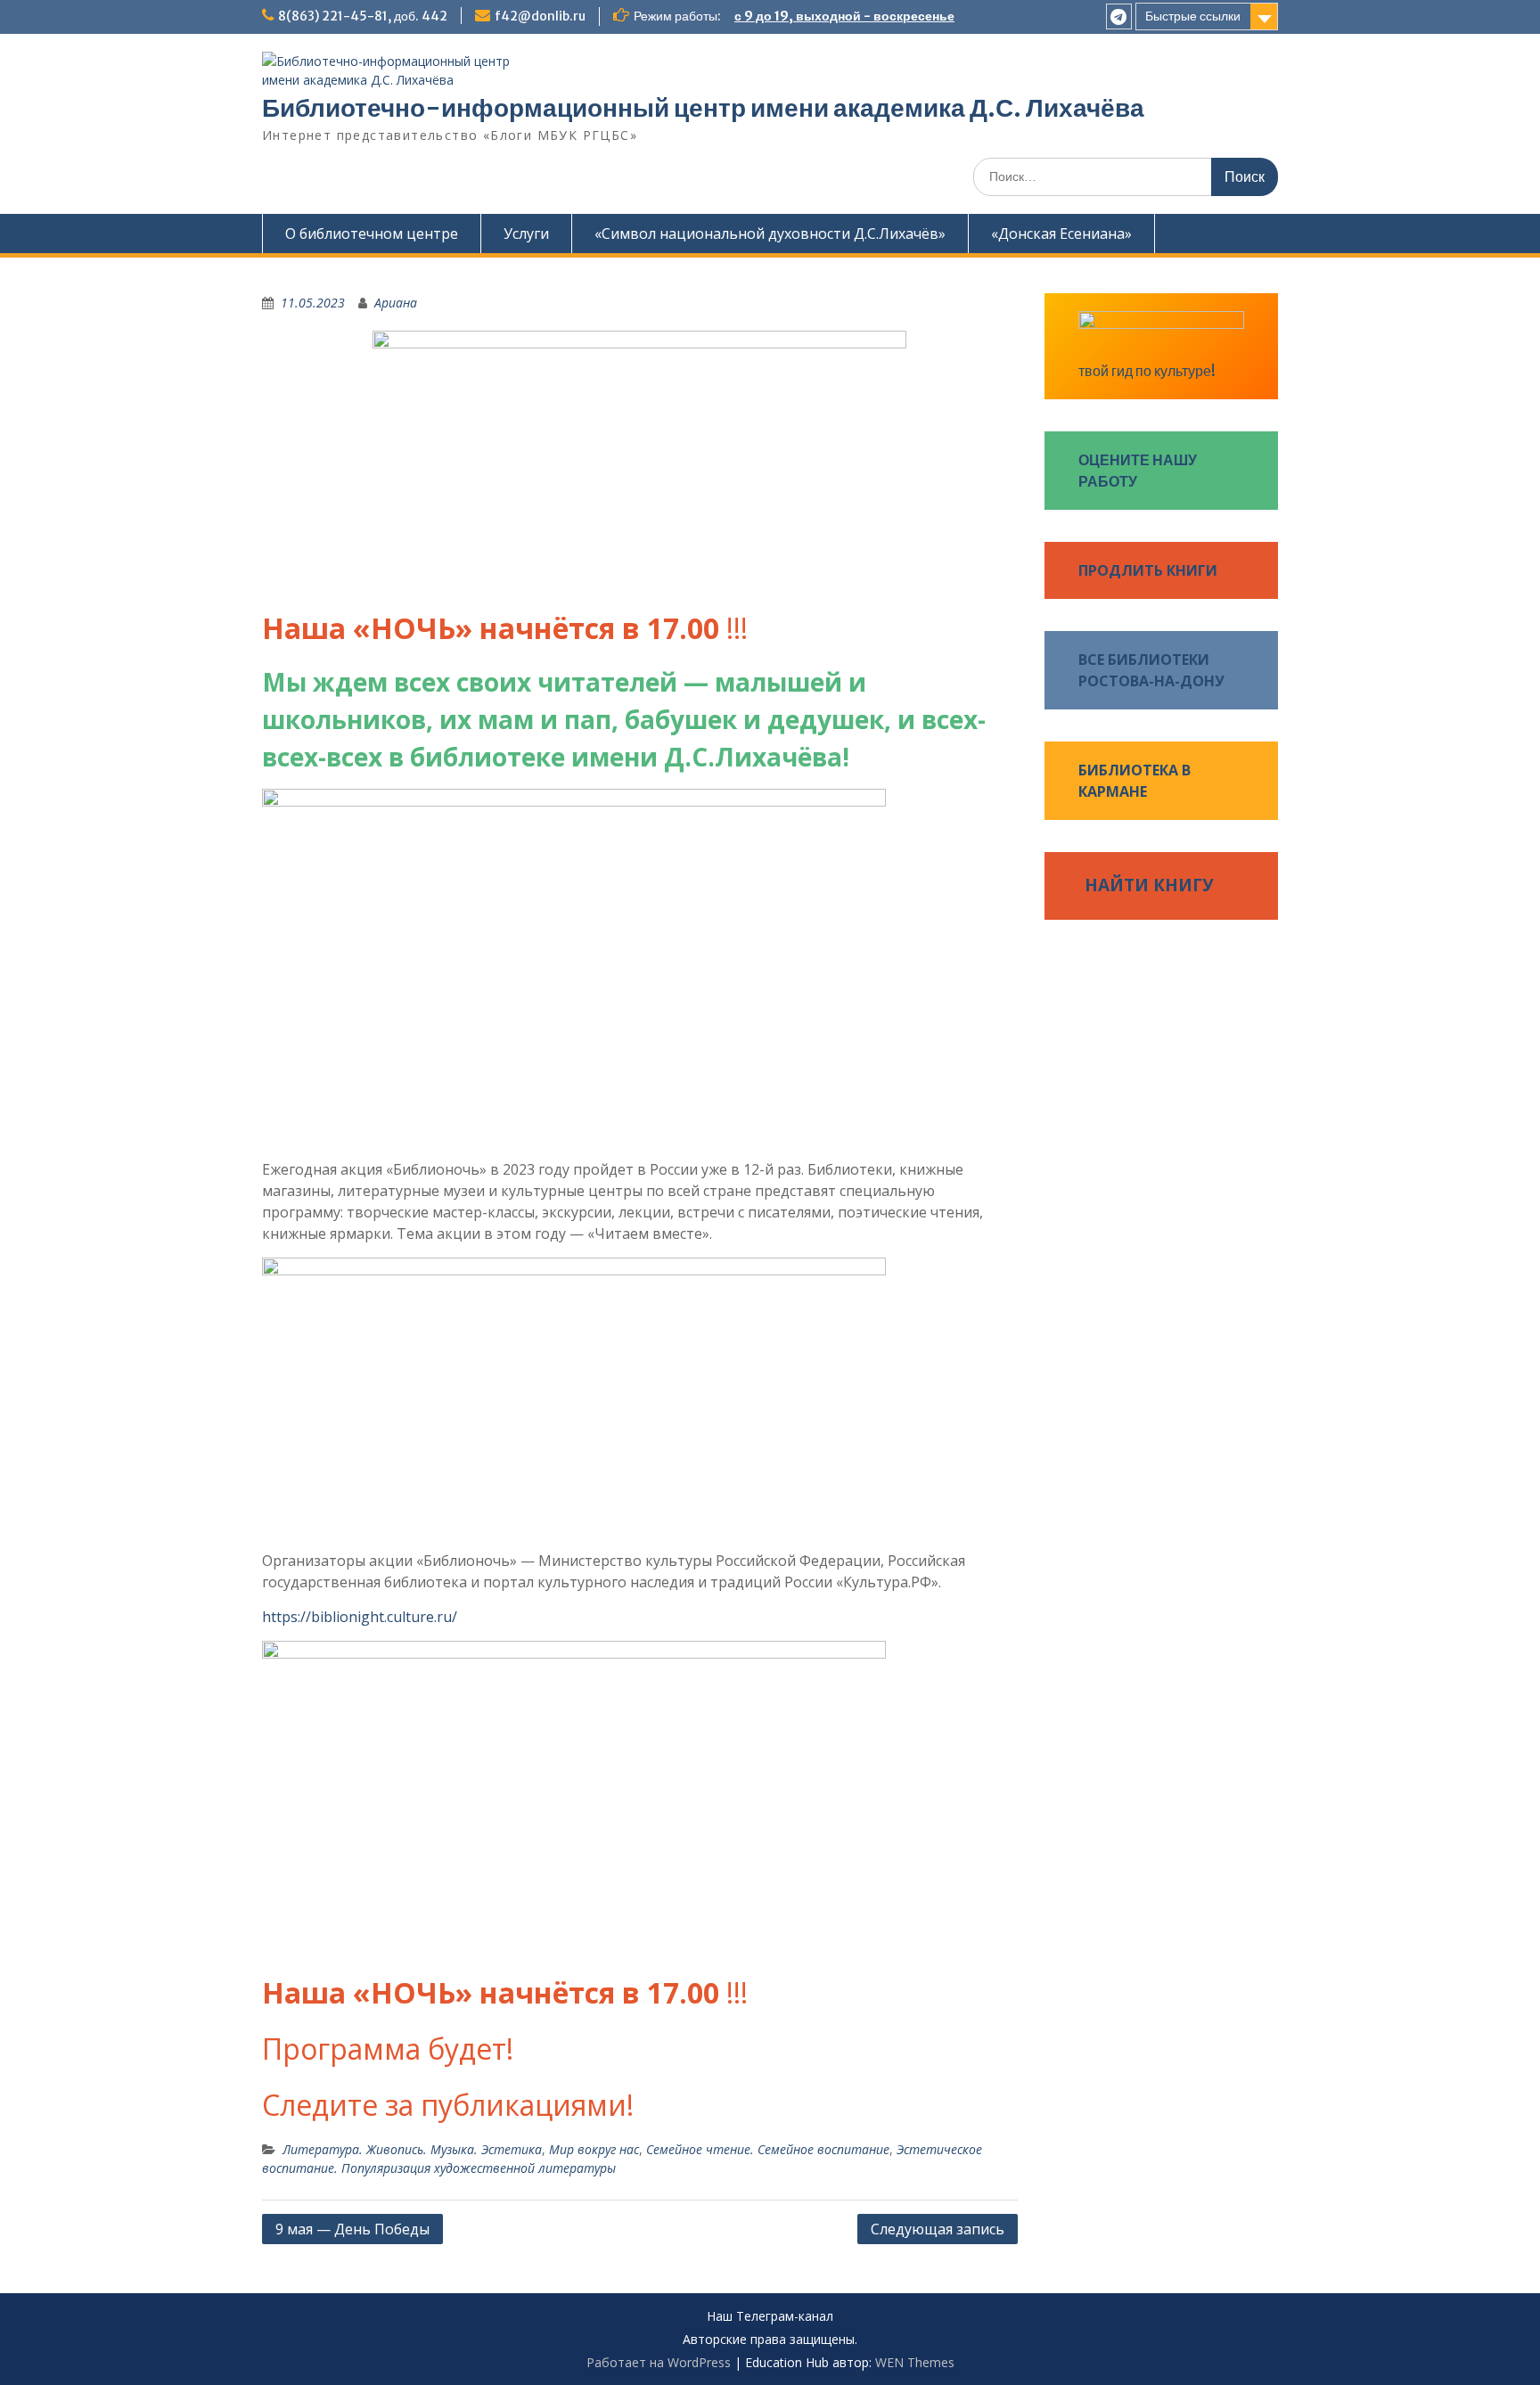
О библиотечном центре (372, 234)
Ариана (396, 303)
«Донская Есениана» (1061, 234)
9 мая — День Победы (352, 2229)
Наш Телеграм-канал (770, 2317)
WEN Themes (915, 2362)
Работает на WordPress (659, 2362)
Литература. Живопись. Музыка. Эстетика (412, 2149)
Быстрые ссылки (1193, 16)
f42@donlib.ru (540, 16)
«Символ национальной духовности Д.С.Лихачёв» (770, 234)
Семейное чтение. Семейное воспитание (768, 2149)
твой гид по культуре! (1147, 371)
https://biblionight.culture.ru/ (360, 1617)
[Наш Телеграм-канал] (1119, 16)
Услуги (526, 234)
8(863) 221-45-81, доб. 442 (363, 16)
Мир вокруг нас (594, 2149)
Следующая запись (938, 2229)
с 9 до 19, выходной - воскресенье (844, 16)
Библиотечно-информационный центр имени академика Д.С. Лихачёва (703, 108)
